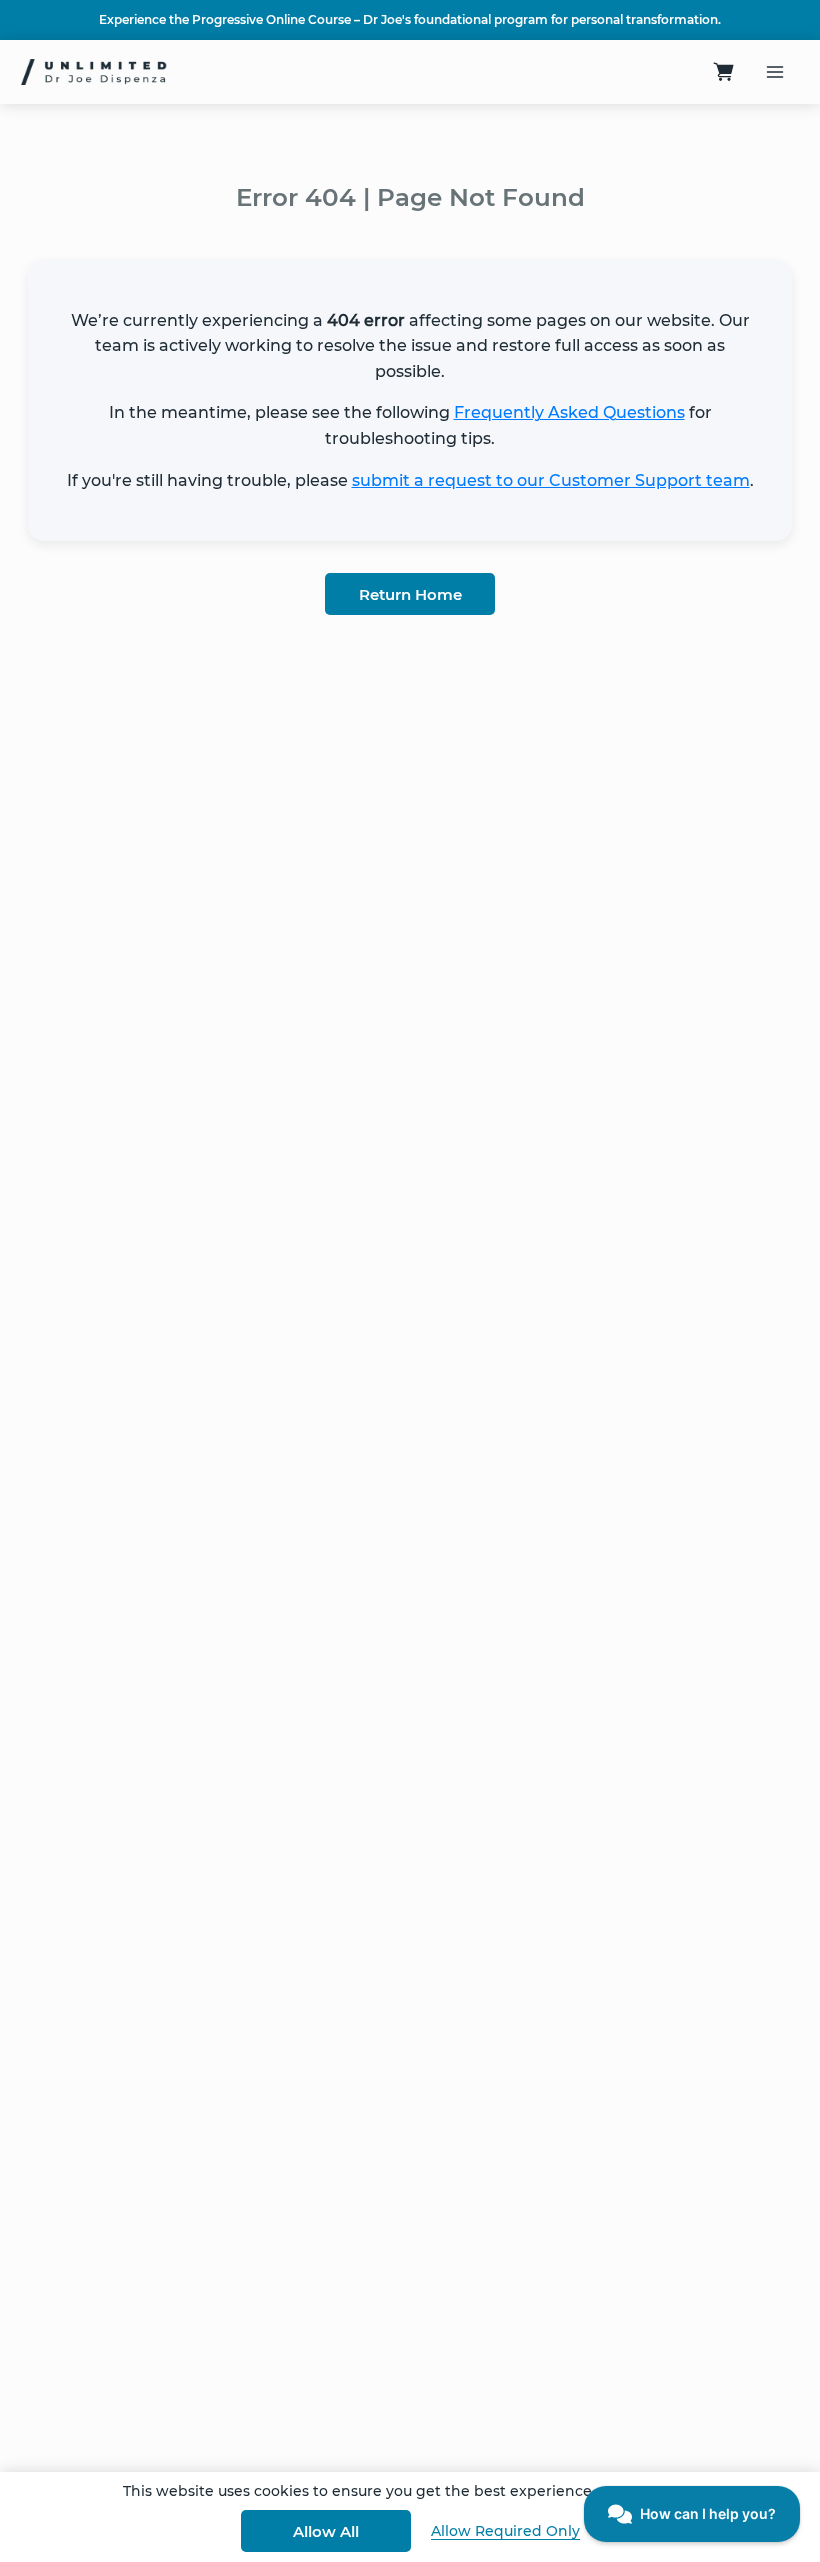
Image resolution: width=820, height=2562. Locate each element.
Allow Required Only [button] (505, 2531)
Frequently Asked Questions (569, 412)
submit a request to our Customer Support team (551, 480)
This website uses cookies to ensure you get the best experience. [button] (359, 2491)
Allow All (326, 2531)
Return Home (410, 594)
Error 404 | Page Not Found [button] (410, 197)
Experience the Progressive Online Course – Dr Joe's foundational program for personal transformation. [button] (410, 19)
